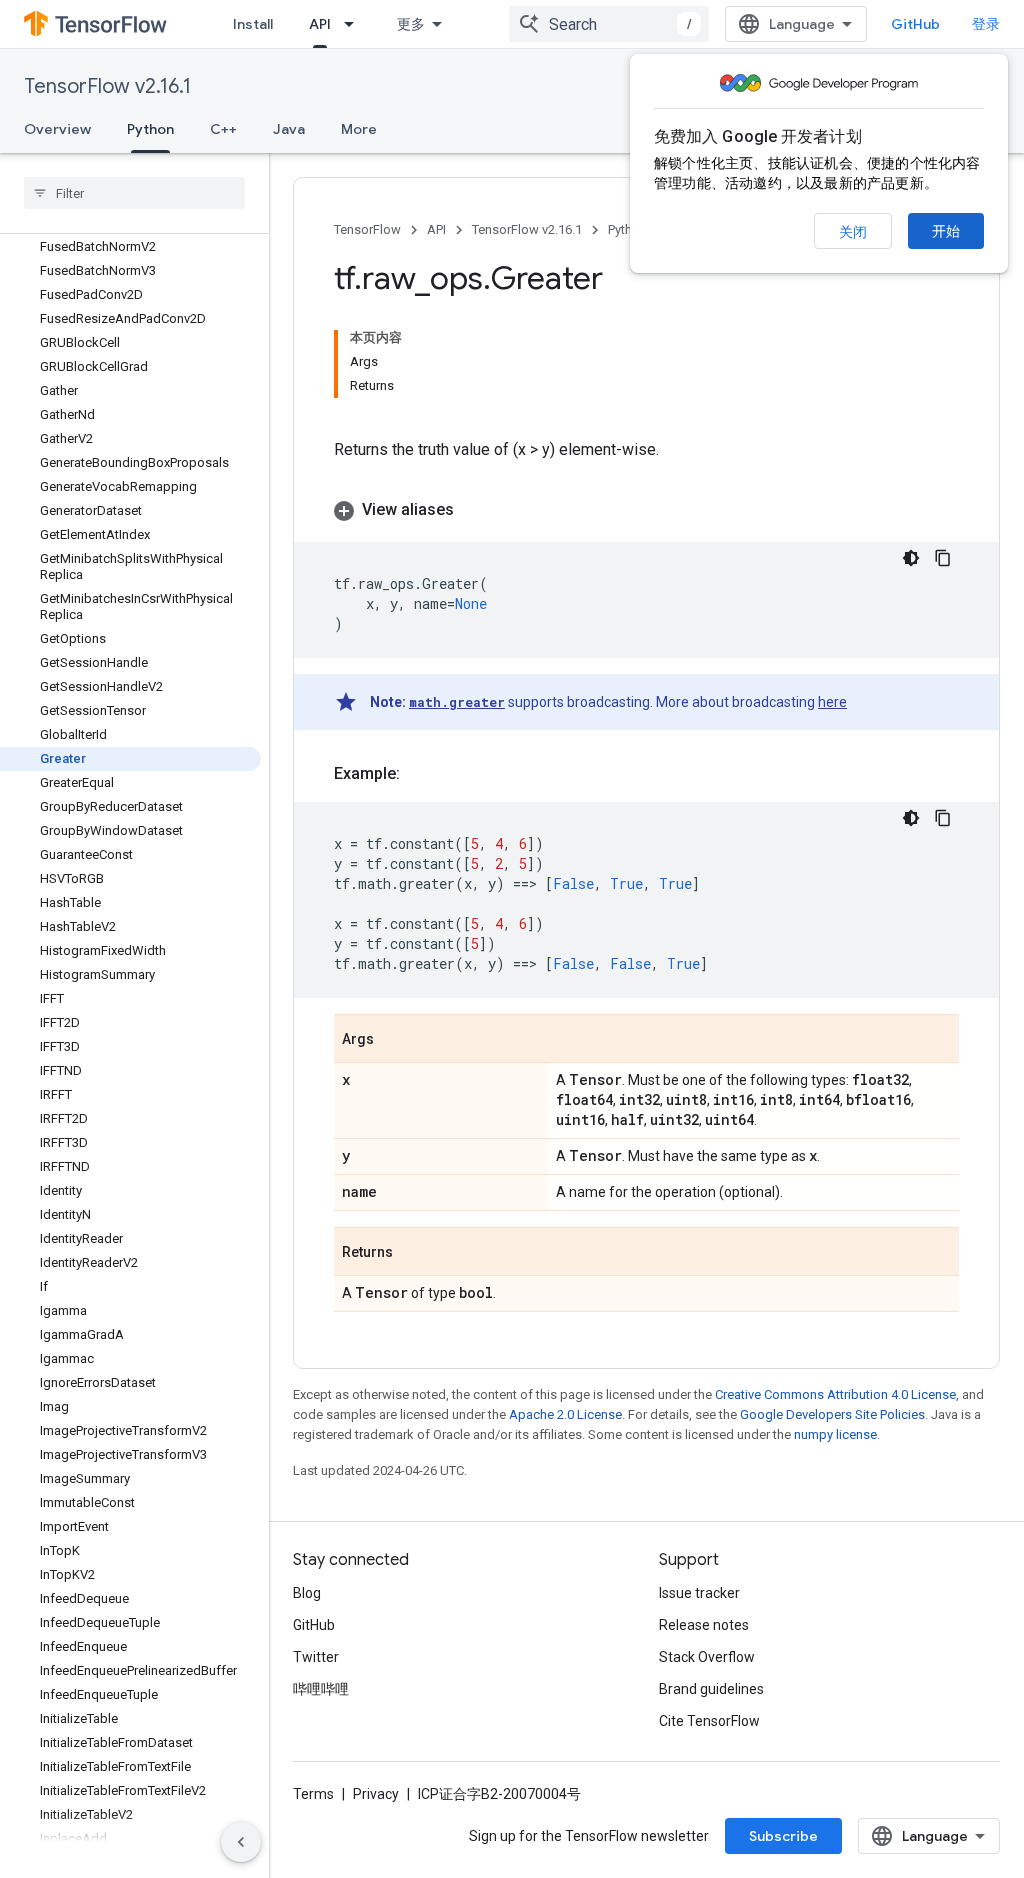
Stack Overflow (707, 1657)
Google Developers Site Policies (832, 1414)
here (832, 702)
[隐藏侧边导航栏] (241, 1842)
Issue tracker (699, 1593)
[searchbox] (134, 193)
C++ (223, 129)
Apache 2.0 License (565, 1414)
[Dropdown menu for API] (355, 24)
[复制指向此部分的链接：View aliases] (474, 510)
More (359, 129)
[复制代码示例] (943, 558)
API (320, 24)
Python (150, 129)
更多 (411, 24)
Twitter (316, 1657)
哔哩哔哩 (321, 1689)
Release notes (704, 1625)
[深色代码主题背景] (911, 558)
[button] (646, 510)
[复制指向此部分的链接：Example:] (420, 774)
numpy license (835, 1434)
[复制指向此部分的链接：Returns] (413, 1253)
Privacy (376, 1794)
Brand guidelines (711, 1689)
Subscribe (783, 1836)
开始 (946, 231)
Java (289, 129)
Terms (313, 1794)
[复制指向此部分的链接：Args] (394, 1040)
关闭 (853, 232)
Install (253, 24)
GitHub (915, 24)
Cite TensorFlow (709, 1721)
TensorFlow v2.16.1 (107, 86)
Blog (307, 1593)
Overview (57, 129)
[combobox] (609, 24)
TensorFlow (367, 229)
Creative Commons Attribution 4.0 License (835, 1394)
